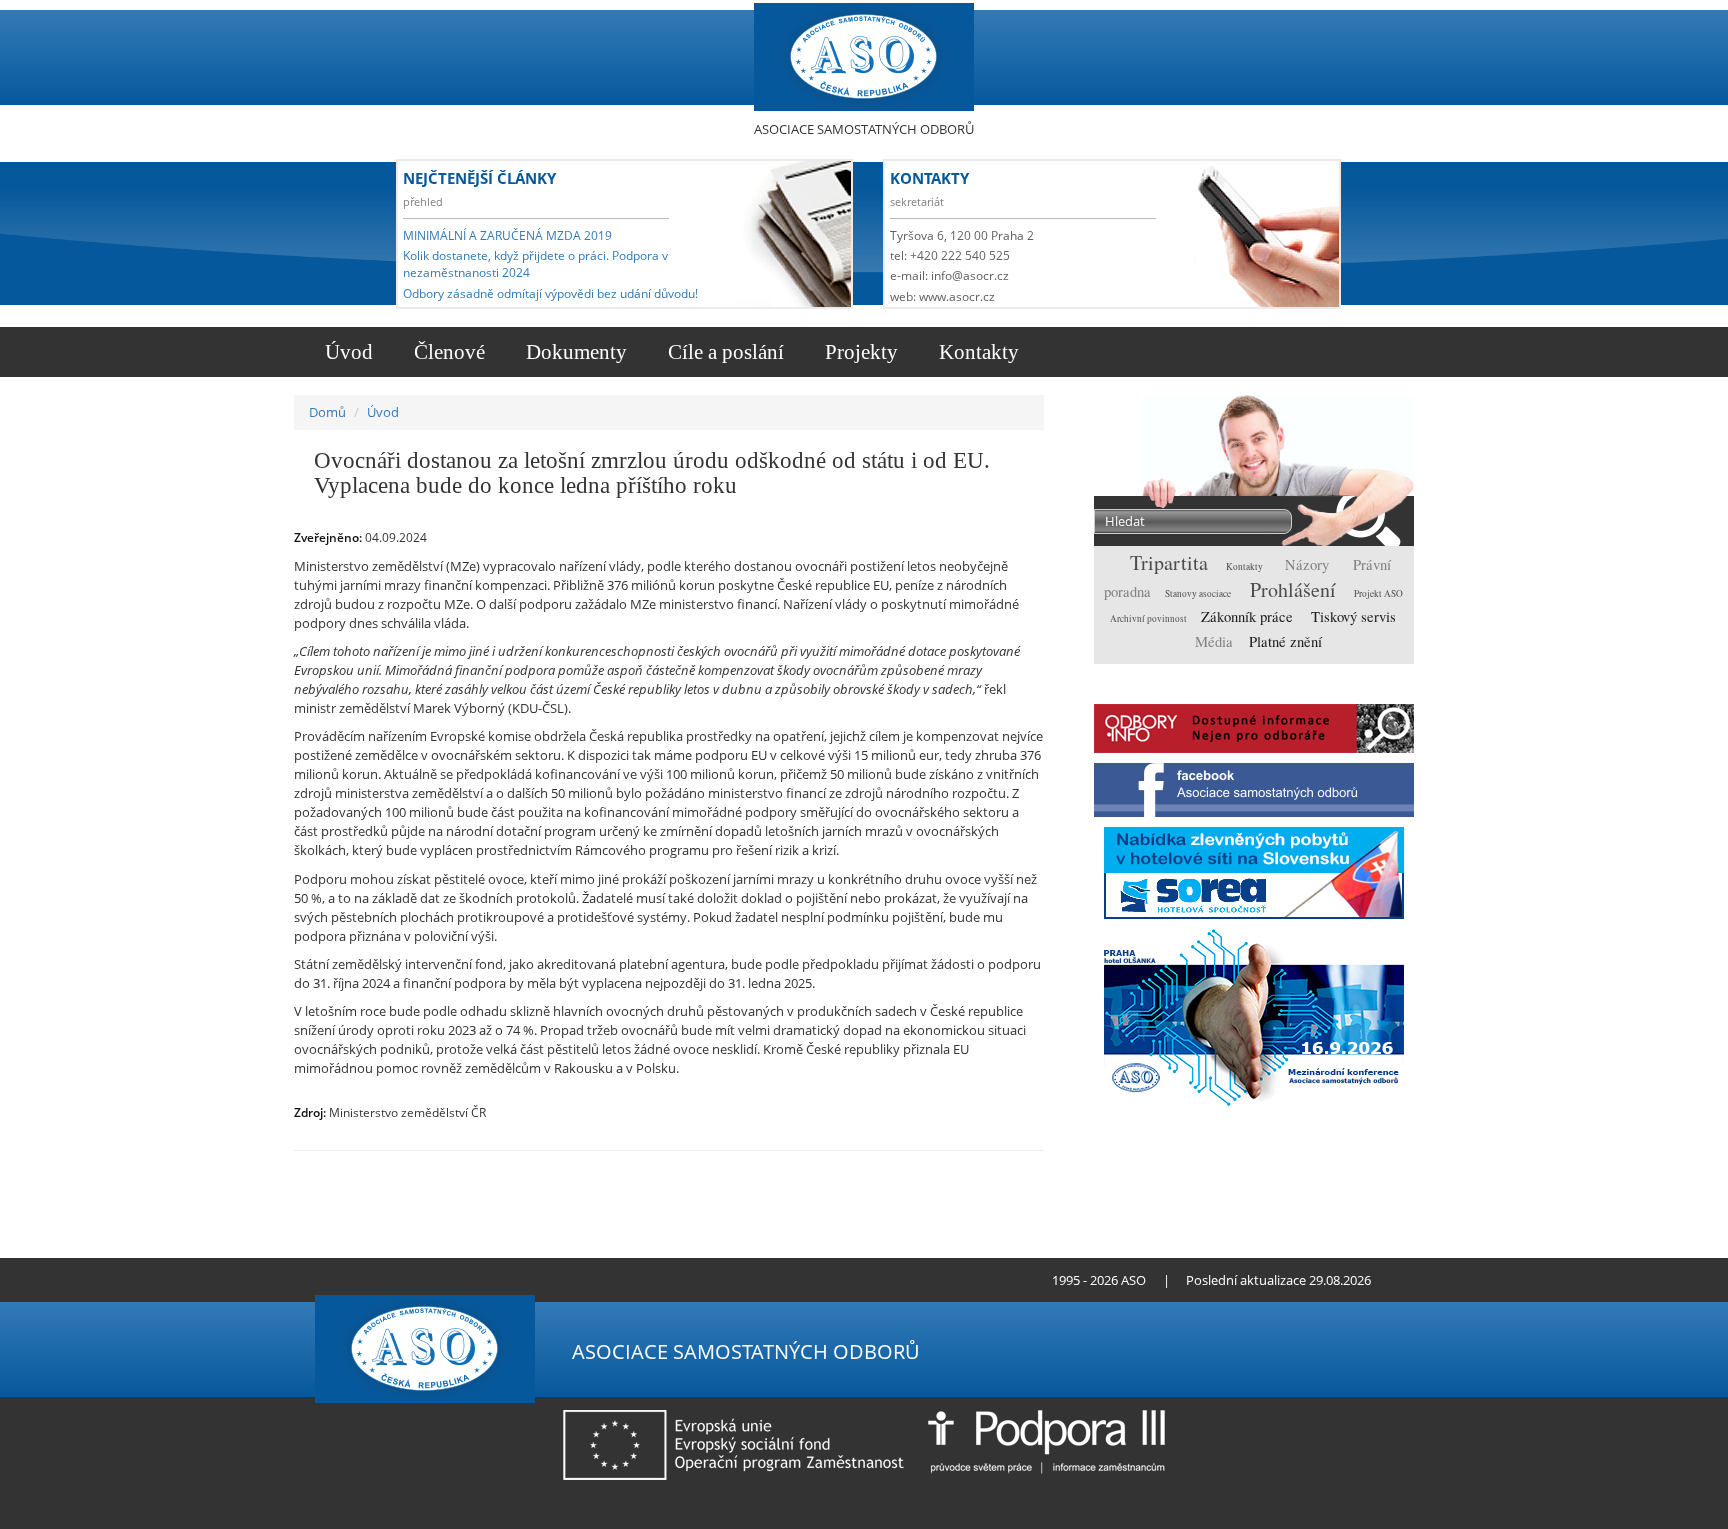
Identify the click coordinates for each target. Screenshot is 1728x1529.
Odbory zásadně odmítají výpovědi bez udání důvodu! (550, 293)
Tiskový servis (1353, 616)
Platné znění (1285, 641)
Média (1216, 641)
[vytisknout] (924, 1171)
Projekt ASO (1378, 593)
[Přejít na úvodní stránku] (399, 1280)
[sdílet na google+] (986, 1171)
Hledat (1360, 523)
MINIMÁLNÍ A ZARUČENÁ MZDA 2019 (507, 235)
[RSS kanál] (416, 1280)
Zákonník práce (1249, 616)
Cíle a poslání (723, 352)
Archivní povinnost (1149, 618)
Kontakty (976, 352)
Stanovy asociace (1199, 593)
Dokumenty (574, 352)
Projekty (859, 352)
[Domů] (864, 57)
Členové (447, 352)
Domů (327, 412)
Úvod (346, 352)
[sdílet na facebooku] (1017, 1171)
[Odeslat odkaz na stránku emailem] (450, 1280)
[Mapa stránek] (433, 1280)
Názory (1309, 564)
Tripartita (1171, 562)
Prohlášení (1295, 589)
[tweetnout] (955, 1171)
